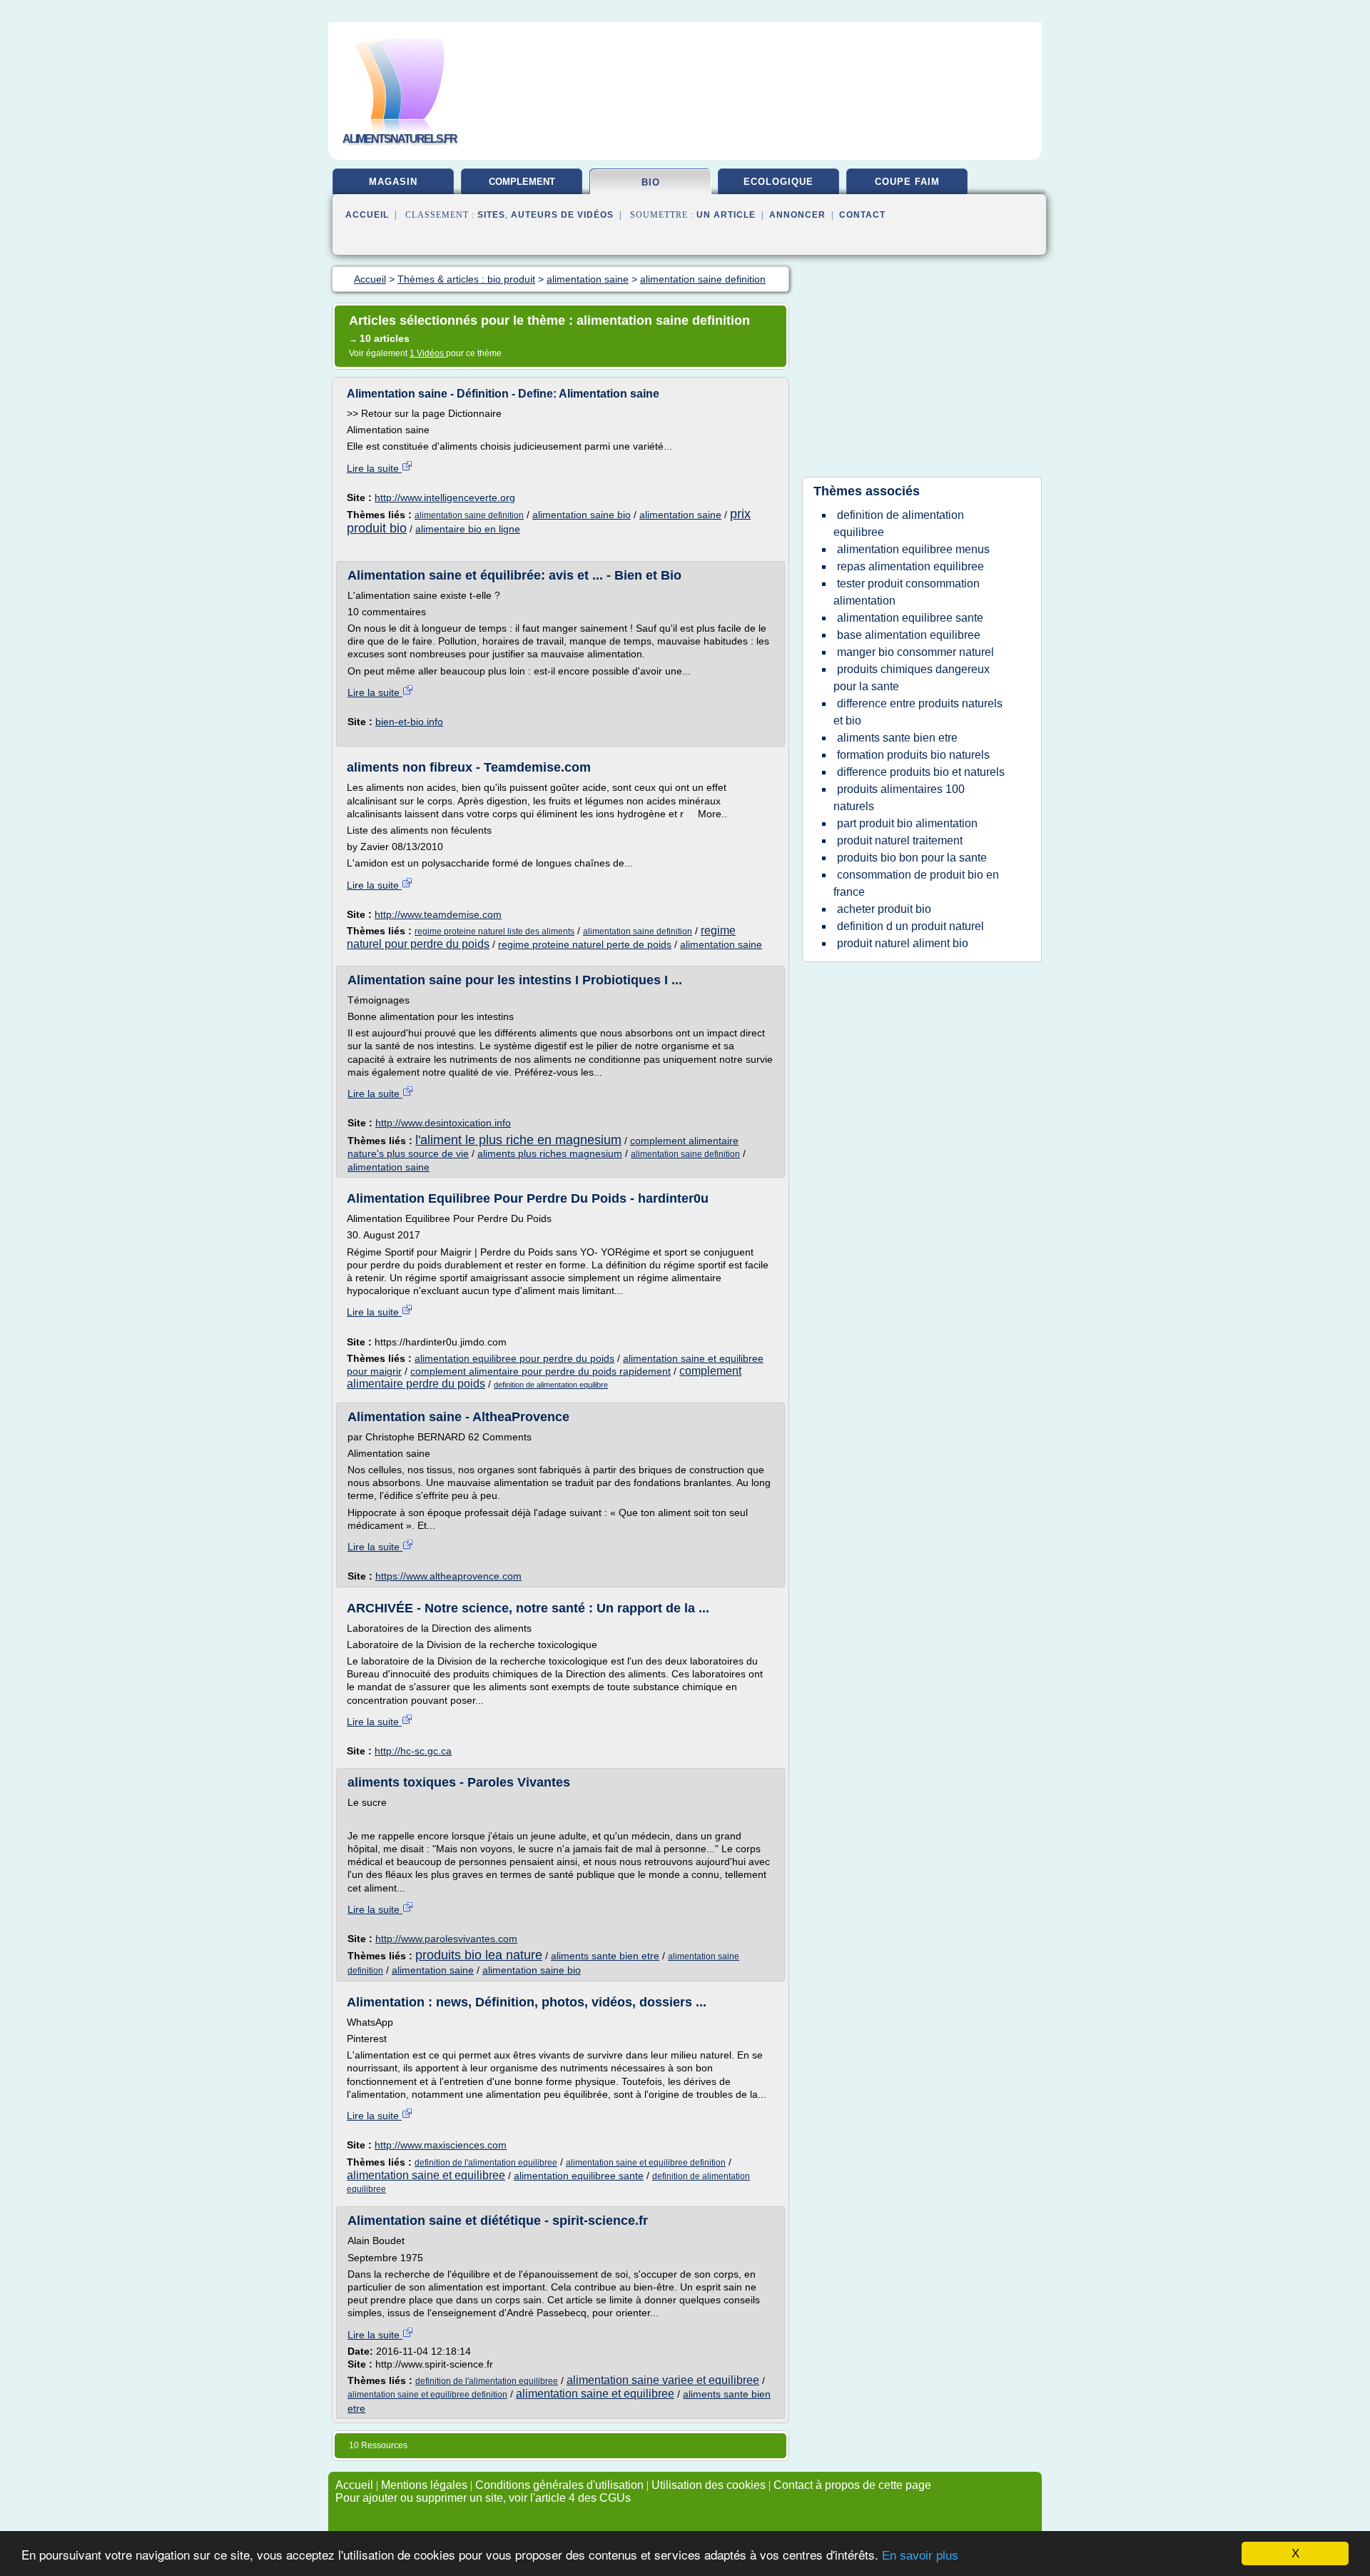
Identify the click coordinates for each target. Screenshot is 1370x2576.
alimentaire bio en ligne (468, 529)
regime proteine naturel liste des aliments (494, 931)
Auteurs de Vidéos (562, 215)
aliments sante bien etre (605, 1956)
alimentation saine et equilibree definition (646, 2163)
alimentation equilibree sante (579, 2176)
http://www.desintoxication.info (443, 1123)
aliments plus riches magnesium (550, 1153)
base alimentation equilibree (909, 635)
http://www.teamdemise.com (438, 914)
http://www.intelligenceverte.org (445, 497)
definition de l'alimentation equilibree (486, 2163)
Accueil (367, 215)
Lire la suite (374, 468)
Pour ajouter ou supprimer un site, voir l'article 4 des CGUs (483, 2498)
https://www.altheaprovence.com (448, 1576)
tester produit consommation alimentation (907, 592)
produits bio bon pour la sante (912, 858)
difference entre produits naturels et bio (918, 712)
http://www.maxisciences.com (441, 2145)
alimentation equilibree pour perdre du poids (514, 1358)
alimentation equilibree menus (913, 549)
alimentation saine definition (469, 515)
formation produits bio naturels (913, 755)
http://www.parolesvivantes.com (446, 1939)
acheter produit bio (884, 909)
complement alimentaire (522, 187)
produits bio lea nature (479, 1955)
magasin (393, 182)
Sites (491, 215)
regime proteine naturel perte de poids (585, 944)
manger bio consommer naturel (915, 652)
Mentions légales (424, 2485)
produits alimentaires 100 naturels (899, 798)
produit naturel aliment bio (903, 943)
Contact (862, 215)
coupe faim (907, 182)
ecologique (778, 182)
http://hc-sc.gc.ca (413, 1751)
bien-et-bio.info (409, 722)
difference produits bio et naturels (921, 772)
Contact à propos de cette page (852, 2485)
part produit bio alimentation (907, 823)
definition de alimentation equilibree (899, 524)
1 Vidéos (428, 353)
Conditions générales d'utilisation (559, 2485)
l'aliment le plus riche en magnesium (518, 1140)
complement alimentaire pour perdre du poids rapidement (541, 1371)
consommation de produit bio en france (916, 883)
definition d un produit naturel (910, 926)
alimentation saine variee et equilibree (663, 2380)
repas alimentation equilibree (910, 566)
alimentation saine (680, 515)
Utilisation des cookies (709, 2485)
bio (651, 182)
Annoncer (797, 215)
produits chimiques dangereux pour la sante (912, 678)
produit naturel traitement (900, 840)
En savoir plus (920, 2556)
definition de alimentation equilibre (551, 1385)
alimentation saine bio (582, 515)
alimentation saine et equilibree (426, 2175)
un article (726, 215)
